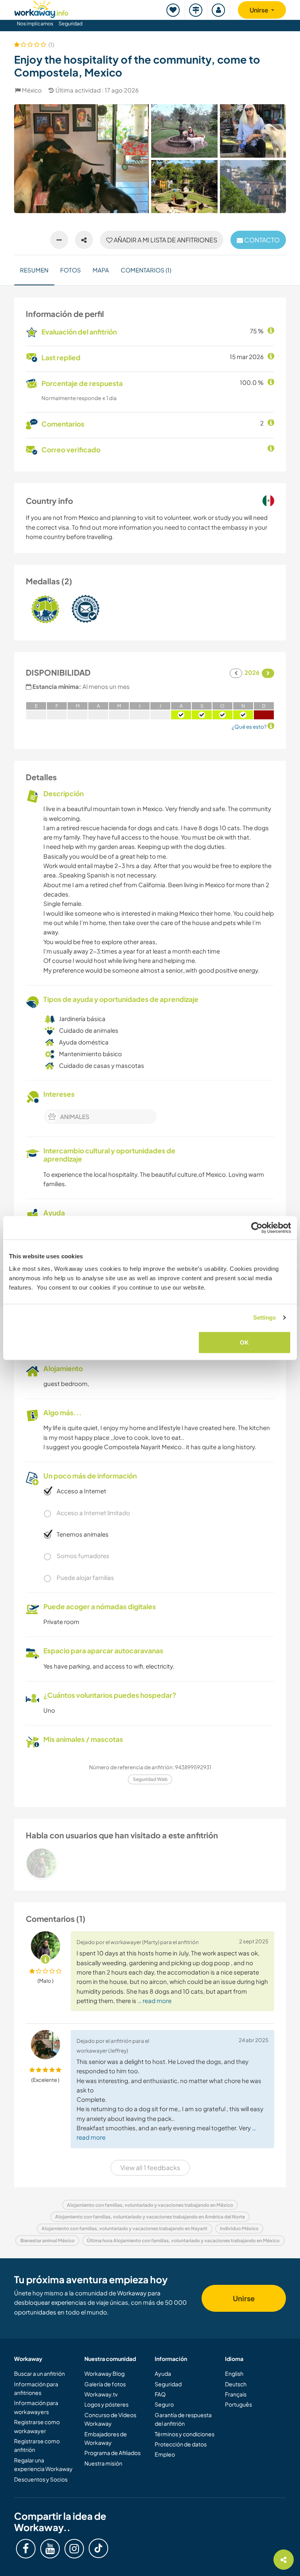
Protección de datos (181, 2444)
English (234, 2373)
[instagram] (74, 2549)
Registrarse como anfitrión (37, 2445)
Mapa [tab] (101, 270)
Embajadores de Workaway (106, 2438)
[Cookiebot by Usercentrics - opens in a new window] (257, 1228)
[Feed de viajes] (196, 10)
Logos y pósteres (106, 2404)
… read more (154, 2000)
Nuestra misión (103, 2463)
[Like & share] (84, 240)
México (32, 90)
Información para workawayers (36, 2407)
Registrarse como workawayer (37, 2426)
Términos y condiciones (185, 2434)
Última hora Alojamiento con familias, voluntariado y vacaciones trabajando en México (183, 2241)
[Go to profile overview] (150, 1863)
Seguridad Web (150, 1779)
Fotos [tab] (71, 270)
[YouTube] (50, 2549)
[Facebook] (26, 2549)
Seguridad (71, 23)
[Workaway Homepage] (41, 8)
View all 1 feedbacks (150, 2168)
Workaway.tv (101, 2394)
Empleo (165, 2454)
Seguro (164, 2404)
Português (238, 2404)
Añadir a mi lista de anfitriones (165, 240)
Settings (265, 1317)
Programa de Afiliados (112, 2453)
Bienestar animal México (47, 2241)
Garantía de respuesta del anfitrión (183, 2419)
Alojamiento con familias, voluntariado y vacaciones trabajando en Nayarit (124, 2228)
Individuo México (239, 2228)
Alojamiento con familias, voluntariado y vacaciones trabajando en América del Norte (150, 2217)
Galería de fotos (105, 2384)
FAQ (160, 2394)
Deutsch (236, 2384)
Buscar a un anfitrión (39, 2373)
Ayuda (163, 2373)
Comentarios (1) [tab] (146, 270)
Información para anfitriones (36, 2388)
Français (236, 2394)
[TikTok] (98, 2548)
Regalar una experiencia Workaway (43, 2464)
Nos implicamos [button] (35, 23)
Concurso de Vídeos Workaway (110, 2419)
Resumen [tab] (34, 270)
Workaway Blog (104, 2373)
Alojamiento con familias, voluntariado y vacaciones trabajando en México (150, 2205)
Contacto (261, 240)
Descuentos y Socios (41, 2479)
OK (244, 1342)
